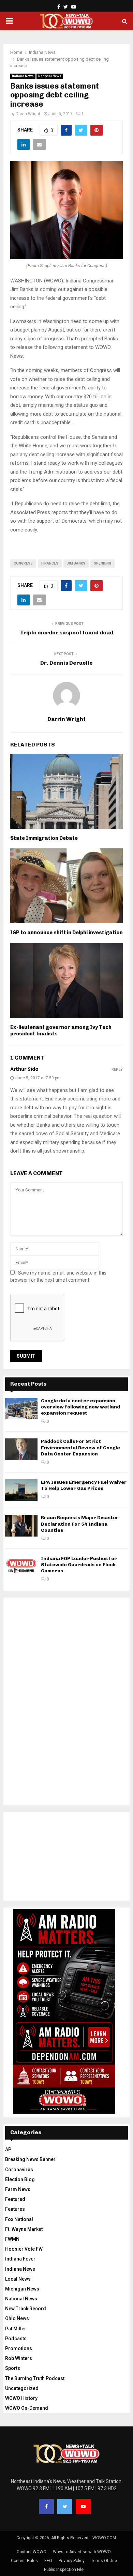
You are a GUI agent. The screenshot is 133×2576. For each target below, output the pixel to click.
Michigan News (22, 2289)
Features (15, 2209)
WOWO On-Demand (27, 2408)
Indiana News (23, 76)
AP (8, 2149)
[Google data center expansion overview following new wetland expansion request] (21, 1409)
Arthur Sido (24, 1069)
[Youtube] (83, 2506)
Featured (15, 2199)
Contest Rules (24, 2561)
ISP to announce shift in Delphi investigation (66, 932)
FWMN (12, 2239)
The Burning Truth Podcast (35, 2378)
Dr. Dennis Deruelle (66, 663)
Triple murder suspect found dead (67, 633)
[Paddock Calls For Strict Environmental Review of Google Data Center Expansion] (21, 1449)
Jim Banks (76, 563)
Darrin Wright (28, 114)
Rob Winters (19, 2358)
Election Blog (20, 2179)
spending (102, 563)
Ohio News (17, 2318)
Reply (117, 1070)
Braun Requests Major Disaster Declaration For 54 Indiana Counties (80, 1524)
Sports (13, 2368)
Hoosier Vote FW (24, 2249)
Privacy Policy (72, 2561)
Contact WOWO (32, 2552)
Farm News (18, 2189)
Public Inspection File (64, 2570)
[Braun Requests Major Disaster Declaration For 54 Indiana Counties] (21, 1525)
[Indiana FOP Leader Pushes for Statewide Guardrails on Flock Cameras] (21, 1566)
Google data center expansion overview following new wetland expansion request (80, 1407)
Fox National (19, 2219)
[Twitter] (65, 2506)
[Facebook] (46, 2506)
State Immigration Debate (44, 838)
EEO (48, 2561)
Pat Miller (16, 2329)
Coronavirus (19, 2170)
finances (50, 563)
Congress (23, 563)
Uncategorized (22, 2388)
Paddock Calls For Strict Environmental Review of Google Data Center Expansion (80, 1447)
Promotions (19, 2348)
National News (50, 76)
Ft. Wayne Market (24, 2229)
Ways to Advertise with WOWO (82, 2552)
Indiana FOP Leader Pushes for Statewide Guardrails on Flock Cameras (79, 1565)
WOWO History (21, 2398)
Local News (18, 2279)
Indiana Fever (20, 2259)
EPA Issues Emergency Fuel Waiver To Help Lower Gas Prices (84, 1485)
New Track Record (26, 2309)
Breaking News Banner (30, 2159)
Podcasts (16, 2339)
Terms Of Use (104, 2561)
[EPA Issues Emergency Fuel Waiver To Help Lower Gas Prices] (21, 1490)
